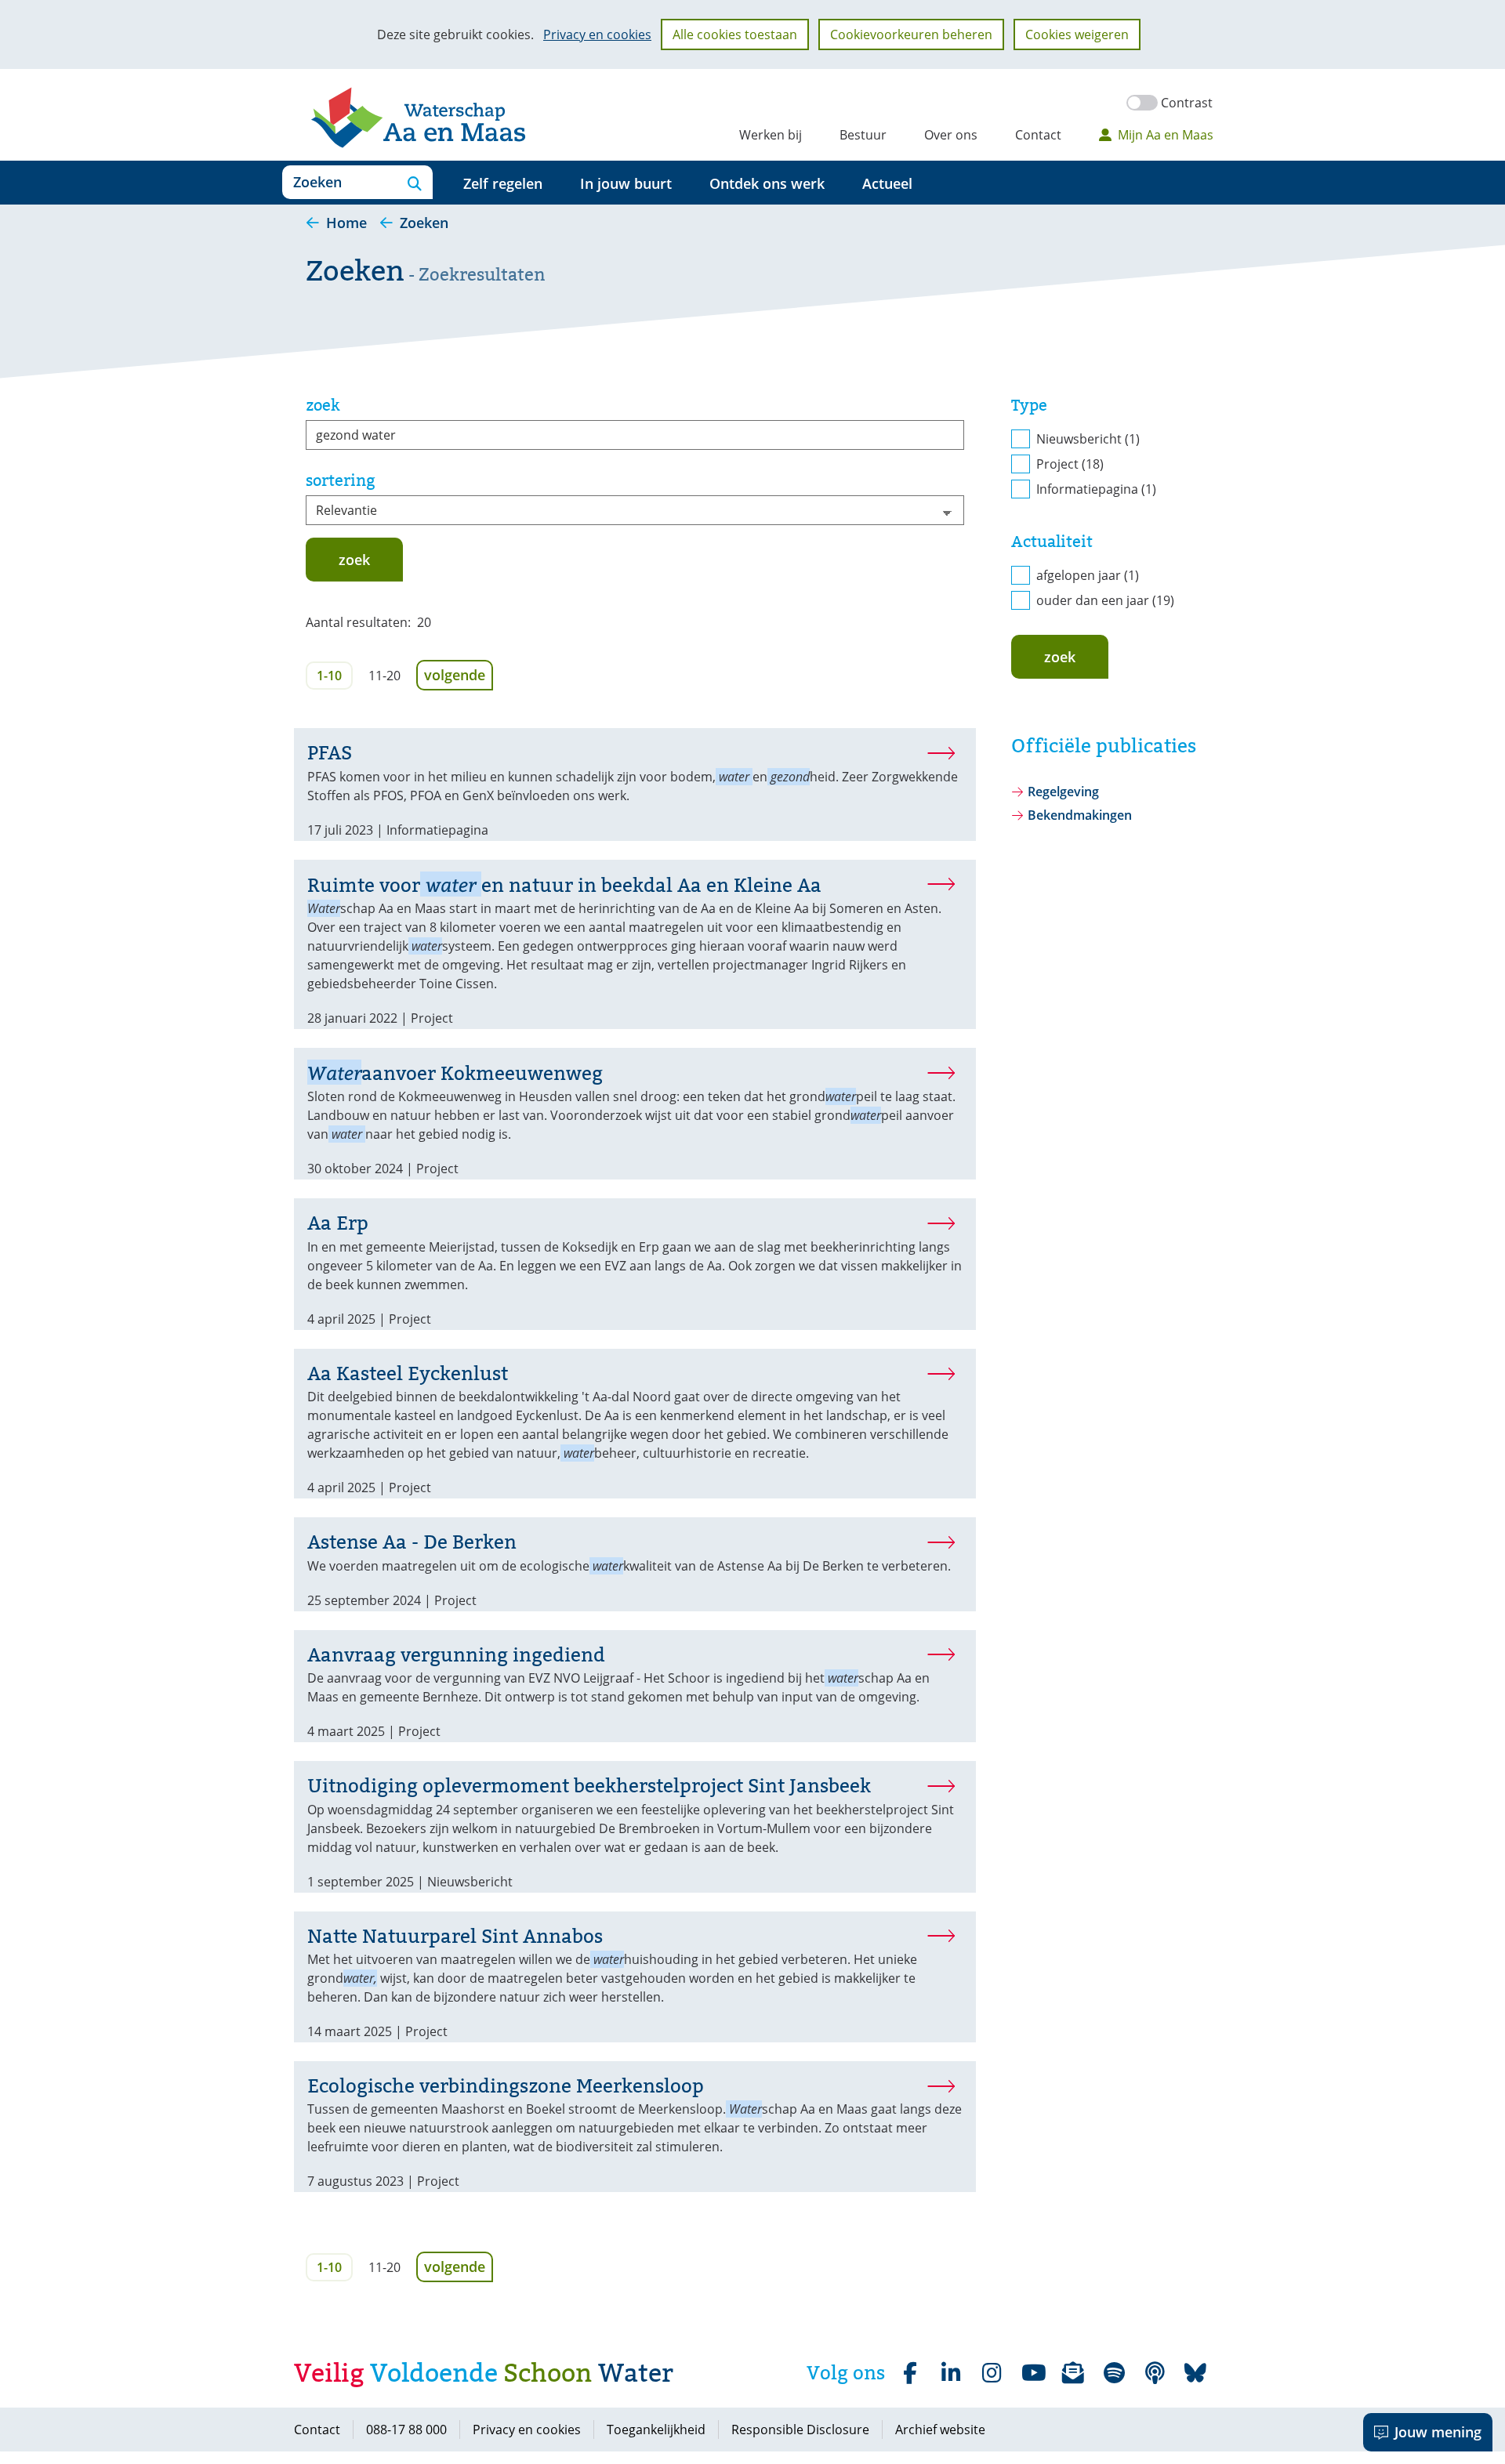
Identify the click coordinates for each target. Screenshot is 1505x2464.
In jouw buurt (626, 183)
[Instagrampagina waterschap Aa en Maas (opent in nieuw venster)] (992, 2373)
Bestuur (863, 135)
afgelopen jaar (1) (1088, 575)
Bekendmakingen (1080, 815)
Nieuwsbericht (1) (1088, 439)
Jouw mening (1438, 2432)
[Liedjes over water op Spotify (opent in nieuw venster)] (1114, 2373)
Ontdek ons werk (767, 183)
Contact (1038, 135)
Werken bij (771, 135)
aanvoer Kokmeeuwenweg (455, 1073)
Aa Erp (338, 1223)
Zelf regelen (503, 183)
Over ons (951, 135)
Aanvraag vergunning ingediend (456, 1655)
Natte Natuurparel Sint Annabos (455, 1936)
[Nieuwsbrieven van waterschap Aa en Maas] (1073, 2373)
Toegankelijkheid (656, 2430)
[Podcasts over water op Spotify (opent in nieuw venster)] (1155, 2373)
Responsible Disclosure (800, 2430)
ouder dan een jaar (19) (1105, 600)
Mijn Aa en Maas (1166, 135)
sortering (341, 480)
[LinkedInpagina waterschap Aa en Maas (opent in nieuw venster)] (951, 2373)
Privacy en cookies (597, 34)
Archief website (940, 2430)
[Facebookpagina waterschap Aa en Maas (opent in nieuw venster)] (910, 2373)
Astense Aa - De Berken (412, 1542)
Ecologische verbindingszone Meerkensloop (506, 2086)
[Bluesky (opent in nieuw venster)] (1195, 2373)
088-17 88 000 (406, 2430)
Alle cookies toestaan (735, 34)
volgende (459, 674)
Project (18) (1070, 464)
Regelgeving (1063, 792)
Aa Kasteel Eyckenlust (408, 1373)
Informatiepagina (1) (1096, 489)
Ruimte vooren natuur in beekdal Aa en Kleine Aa (564, 885)
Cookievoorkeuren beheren (911, 34)
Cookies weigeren (1077, 34)
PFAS (330, 753)
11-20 (384, 676)
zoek (323, 405)
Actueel (887, 183)
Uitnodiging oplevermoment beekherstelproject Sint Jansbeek (589, 1786)
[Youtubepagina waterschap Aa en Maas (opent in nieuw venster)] (1032, 2373)
